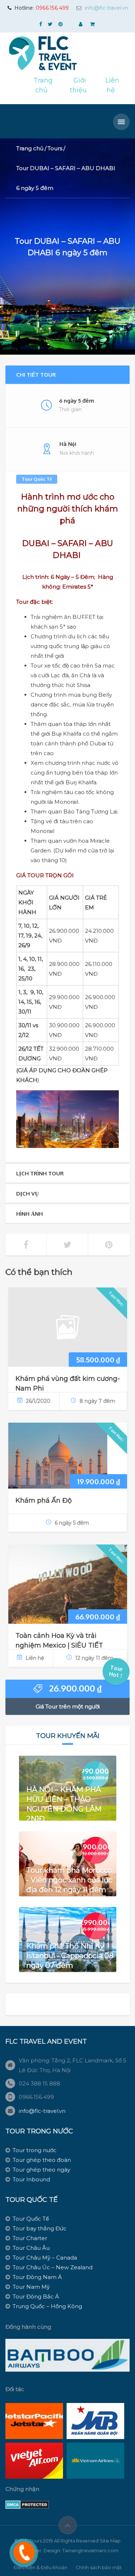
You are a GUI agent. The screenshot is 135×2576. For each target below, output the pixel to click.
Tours (55, 148)
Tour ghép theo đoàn (42, 2160)
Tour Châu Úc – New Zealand (53, 2267)
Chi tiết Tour (36, 375)
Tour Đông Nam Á (37, 2277)
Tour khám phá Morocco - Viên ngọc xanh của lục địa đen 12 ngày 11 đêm (69, 1880)
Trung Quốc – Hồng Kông (47, 2306)
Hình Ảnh (30, 1214)
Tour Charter (30, 2238)
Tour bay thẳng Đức (40, 2228)
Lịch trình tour (40, 1173)
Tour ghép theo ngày (41, 2170)
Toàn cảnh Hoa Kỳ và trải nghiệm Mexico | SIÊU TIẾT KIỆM (59, 1645)
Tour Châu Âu (31, 2248)
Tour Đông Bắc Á (36, 2296)
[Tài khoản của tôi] (81, 24)
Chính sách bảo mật (99, 2567)
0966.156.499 (52, 8)
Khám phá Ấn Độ (44, 1500)
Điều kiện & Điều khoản (40, 2567)
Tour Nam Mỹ (31, 2287)
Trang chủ (30, 148)
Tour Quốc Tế (37, 479)
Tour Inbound (31, 2179)
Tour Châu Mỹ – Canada (45, 2258)
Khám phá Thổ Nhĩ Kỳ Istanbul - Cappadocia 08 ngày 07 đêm (70, 1955)
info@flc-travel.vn (106, 8)
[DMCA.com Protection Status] (27, 2504)
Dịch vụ (28, 1194)
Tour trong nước (35, 2150)
